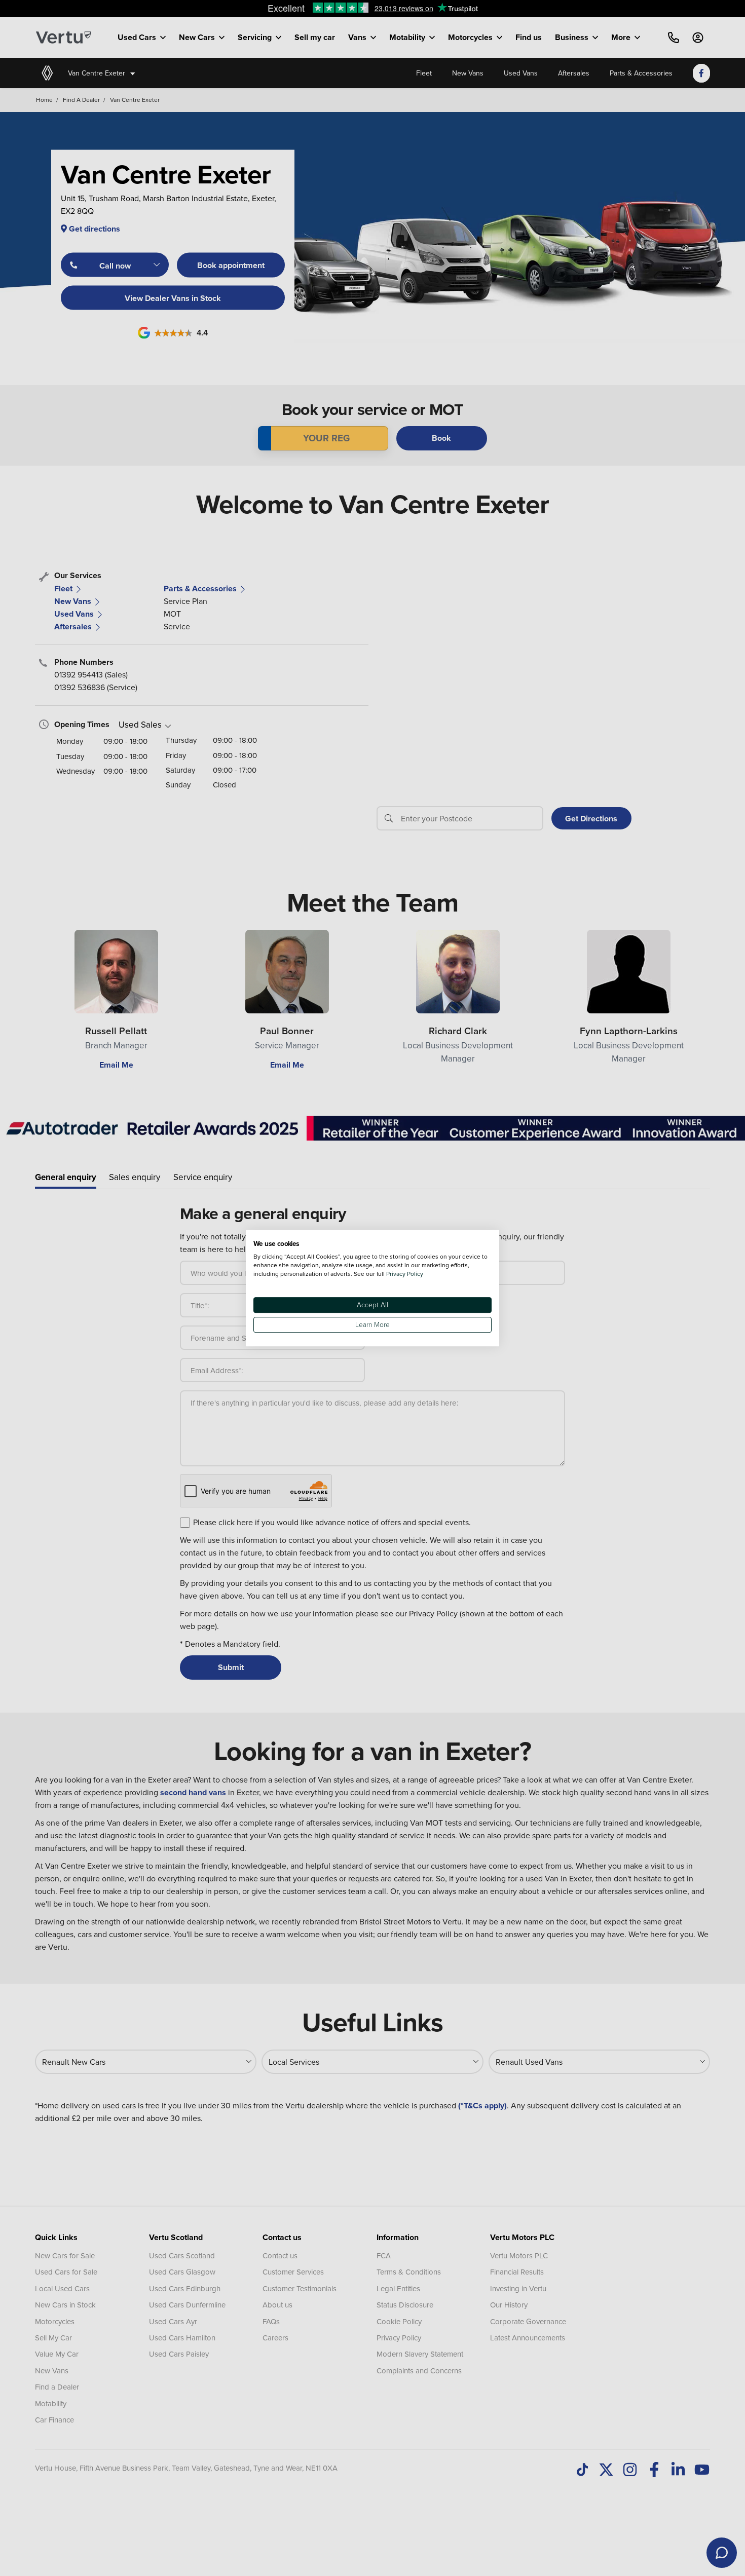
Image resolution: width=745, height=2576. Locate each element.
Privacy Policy (405, 1274)
